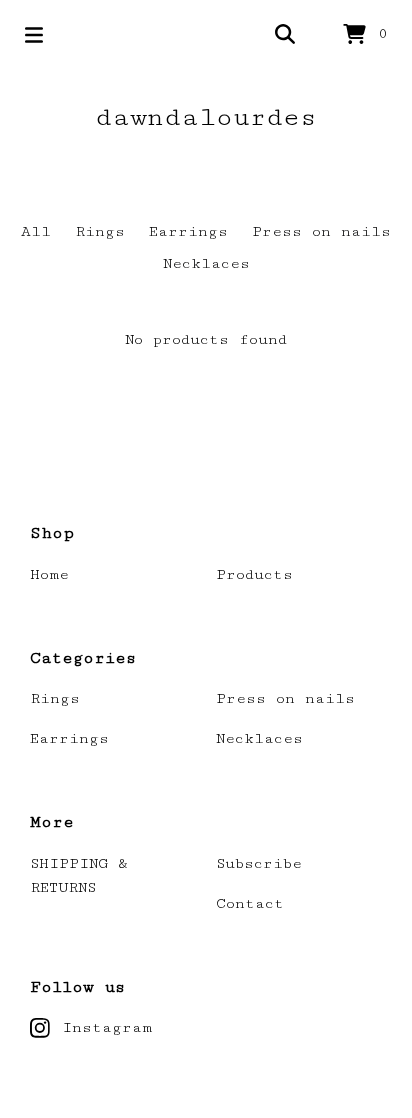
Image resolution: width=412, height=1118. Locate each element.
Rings (100, 231)
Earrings (188, 231)
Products (254, 574)
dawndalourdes (206, 117)
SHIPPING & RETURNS (79, 875)
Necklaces (206, 263)
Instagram (107, 1027)
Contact (250, 903)
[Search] (285, 35)
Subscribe (259, 863)
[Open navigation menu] (34, 35)
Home (49, 574)
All (36, 231)
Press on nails (321, 231)
